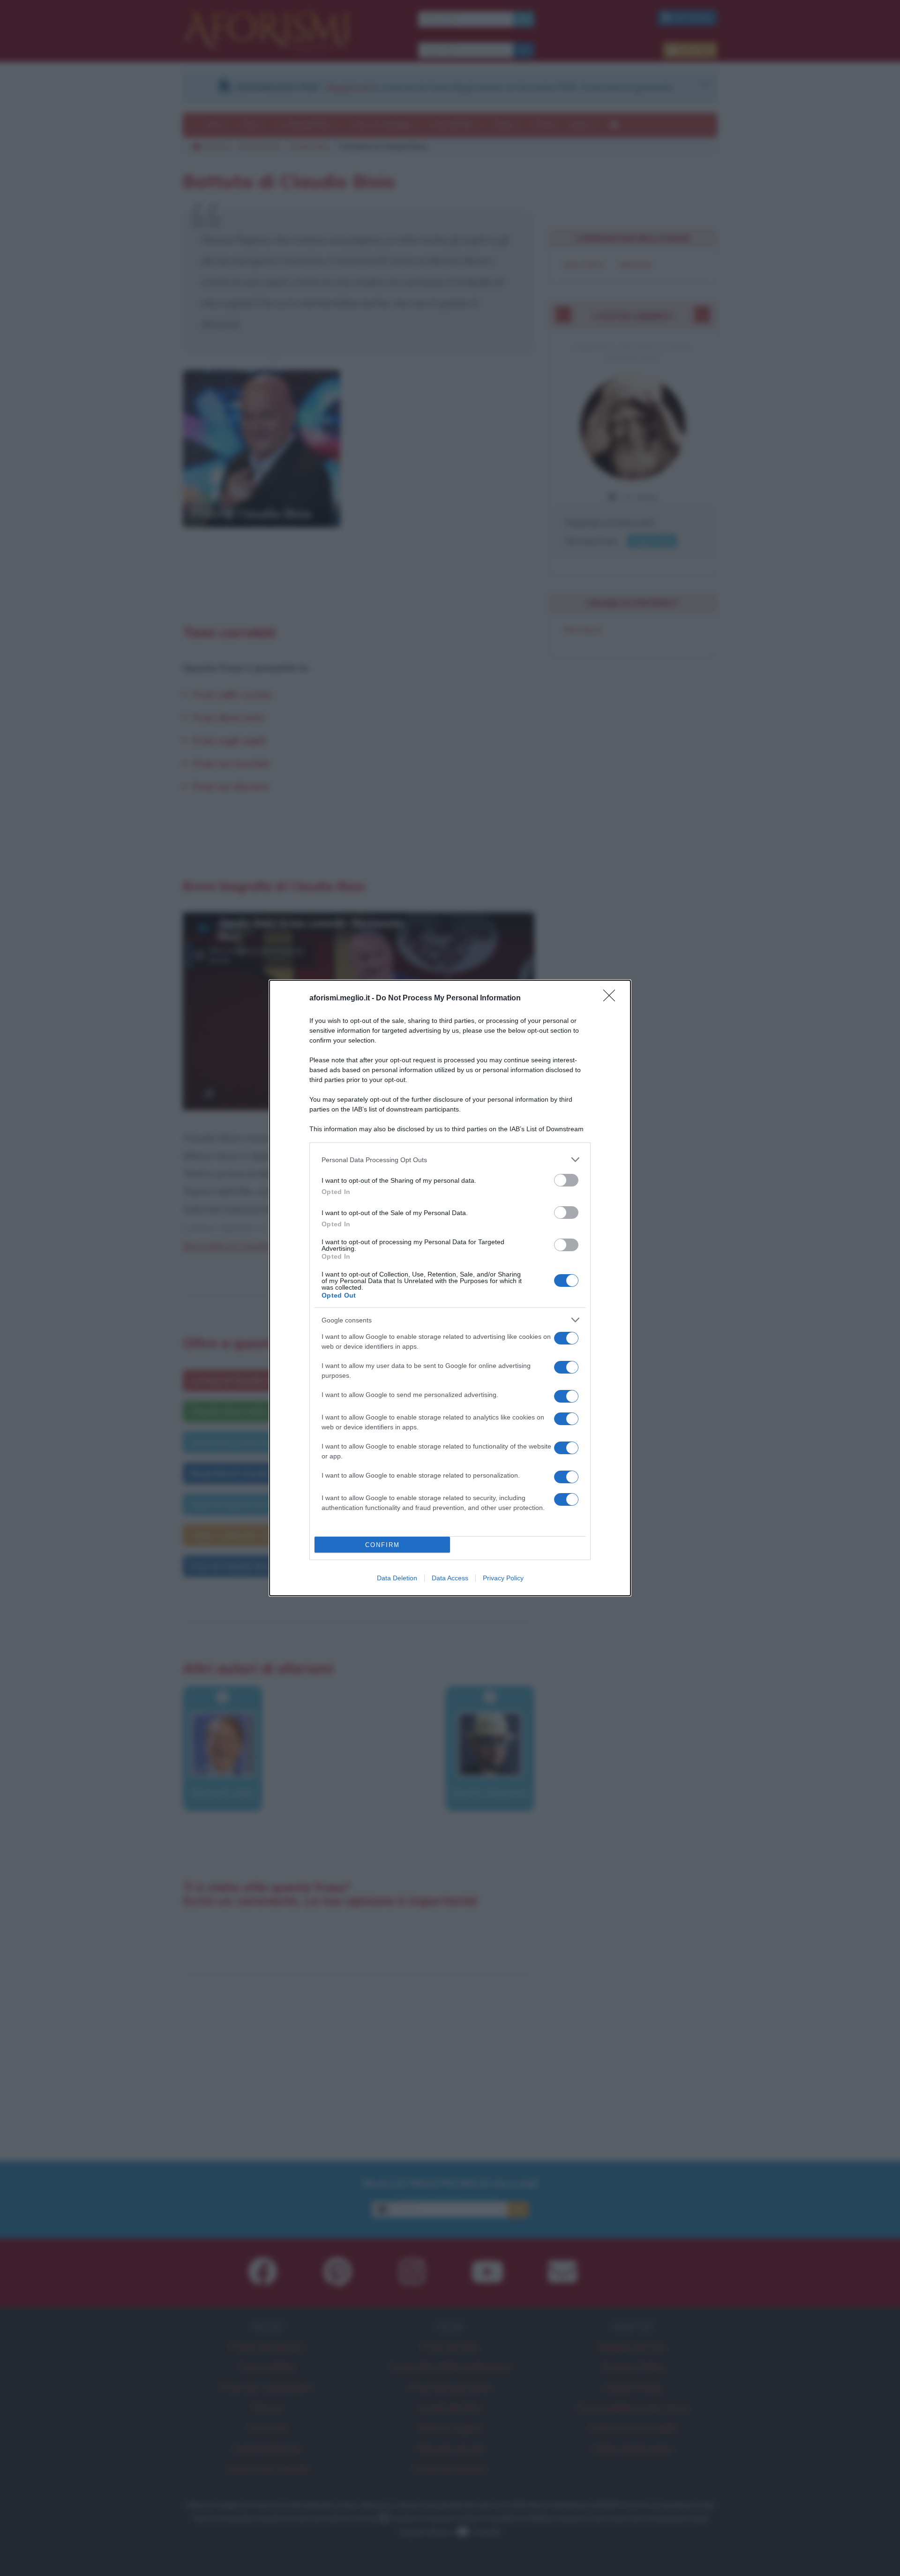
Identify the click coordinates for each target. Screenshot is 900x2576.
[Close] (612, 999)
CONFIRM (382, 1545)
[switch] (566, 1180)
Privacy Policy (503, 1578)
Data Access (450, 1578)
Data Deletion (397, 1578)
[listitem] (450, 1160)
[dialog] (450, 1288)
